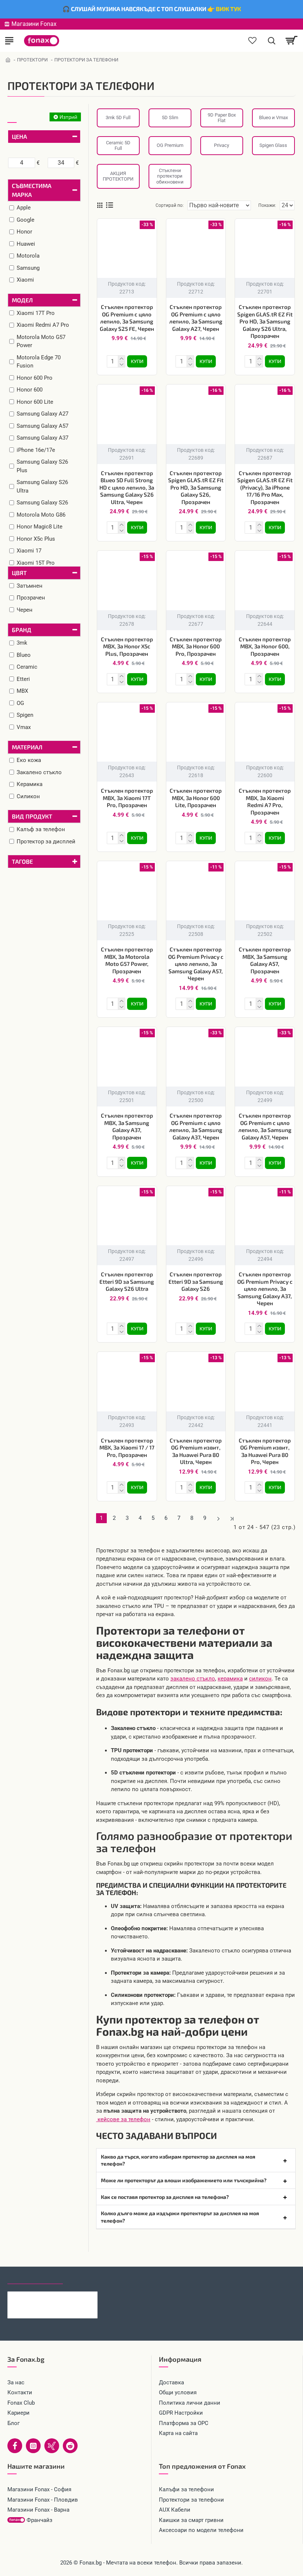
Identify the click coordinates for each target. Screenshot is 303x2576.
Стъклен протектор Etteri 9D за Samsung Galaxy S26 (196, 1281)
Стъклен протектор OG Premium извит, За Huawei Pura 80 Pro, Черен (265, 1451)
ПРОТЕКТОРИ (32, 60)
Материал (27, 747)
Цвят (19, 573)
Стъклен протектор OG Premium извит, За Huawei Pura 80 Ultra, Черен (196, 1451)
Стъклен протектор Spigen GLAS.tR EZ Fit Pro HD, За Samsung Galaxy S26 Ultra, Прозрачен (265, 321)
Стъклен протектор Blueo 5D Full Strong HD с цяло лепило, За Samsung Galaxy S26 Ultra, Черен (127, 487)
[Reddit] (70, 2446)
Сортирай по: (170, 205)
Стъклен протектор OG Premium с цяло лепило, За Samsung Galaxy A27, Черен (196, 318)
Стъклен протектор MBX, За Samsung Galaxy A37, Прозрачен (127, 1126)
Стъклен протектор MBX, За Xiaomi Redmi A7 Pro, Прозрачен (265, 801)
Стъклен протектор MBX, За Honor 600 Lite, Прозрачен (196, 798)
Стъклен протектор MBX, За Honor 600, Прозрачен (265, 646)
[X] (52, 2446)
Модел (22, 300)
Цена (19, 136)
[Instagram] (33, 2446)
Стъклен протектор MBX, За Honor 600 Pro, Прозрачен (196, 646)
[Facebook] (15, 2446)
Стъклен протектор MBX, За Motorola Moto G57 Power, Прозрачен (127, 960)
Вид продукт (32, 816)
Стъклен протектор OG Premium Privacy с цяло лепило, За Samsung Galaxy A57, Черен (196, 964)
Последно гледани (35, 2277)
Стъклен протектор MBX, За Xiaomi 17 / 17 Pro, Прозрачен (127, 1447)
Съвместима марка (32, 190)
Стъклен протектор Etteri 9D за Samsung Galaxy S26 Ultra (127, 1281)
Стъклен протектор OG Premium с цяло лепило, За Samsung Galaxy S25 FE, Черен (127, 318)
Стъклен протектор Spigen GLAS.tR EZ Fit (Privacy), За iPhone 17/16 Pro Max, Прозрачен (265, 487)
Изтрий (68, 117)
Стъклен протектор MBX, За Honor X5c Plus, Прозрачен (127, 646)
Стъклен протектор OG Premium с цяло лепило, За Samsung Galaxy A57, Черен (265, 1126)
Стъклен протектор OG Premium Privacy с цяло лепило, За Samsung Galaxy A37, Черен (265, 1289)
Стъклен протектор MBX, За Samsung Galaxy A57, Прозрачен (265, 960)
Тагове (22, 861)
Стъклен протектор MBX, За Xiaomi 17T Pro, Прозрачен (127, 798)
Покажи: (267, 205)
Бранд (22, 630)
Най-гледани (90, 2277)
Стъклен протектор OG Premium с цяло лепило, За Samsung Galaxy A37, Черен (196, 1126)
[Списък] (110, 205)
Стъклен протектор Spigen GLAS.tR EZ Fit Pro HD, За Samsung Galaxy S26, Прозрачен (196, 487)
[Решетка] (100, 205)
